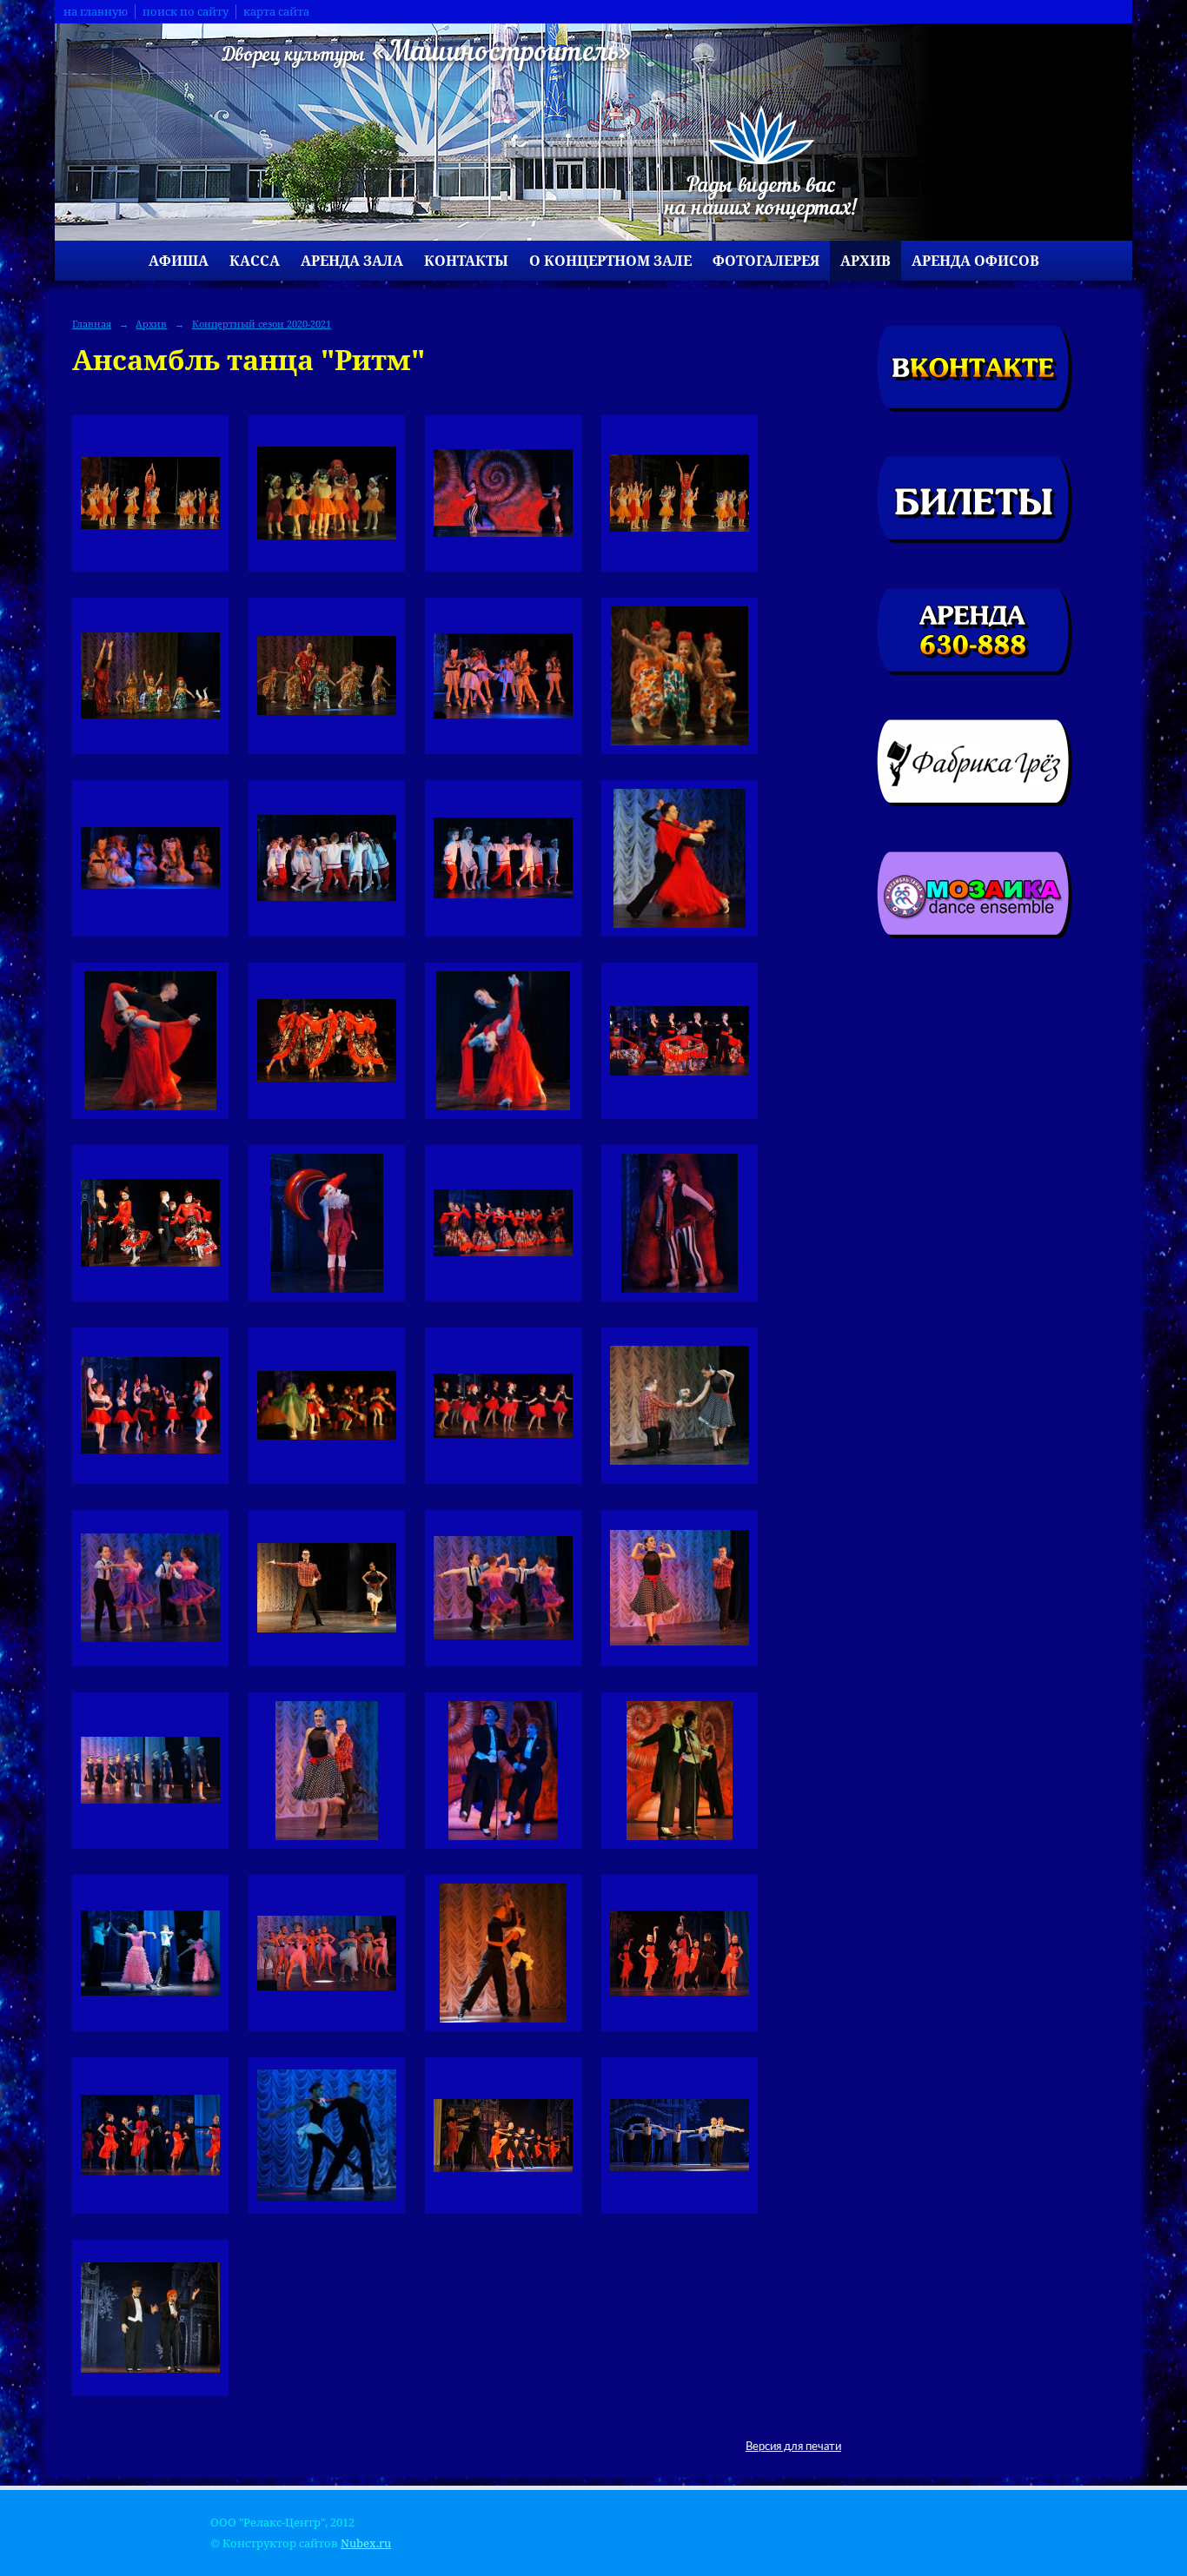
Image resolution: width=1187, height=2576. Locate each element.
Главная (92, 324)
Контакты (466, 261)
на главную (96, 12)
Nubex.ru (366, 2543)
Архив (865, 261)
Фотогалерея (766, 261)
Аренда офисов (975, 261)
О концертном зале (610, 261)
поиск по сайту (186, 12)
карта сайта (276, 12)
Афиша (179, 261)
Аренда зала (352, 261)
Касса (255, 261)
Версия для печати (793, 2447)
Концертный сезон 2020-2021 (262, 324)
